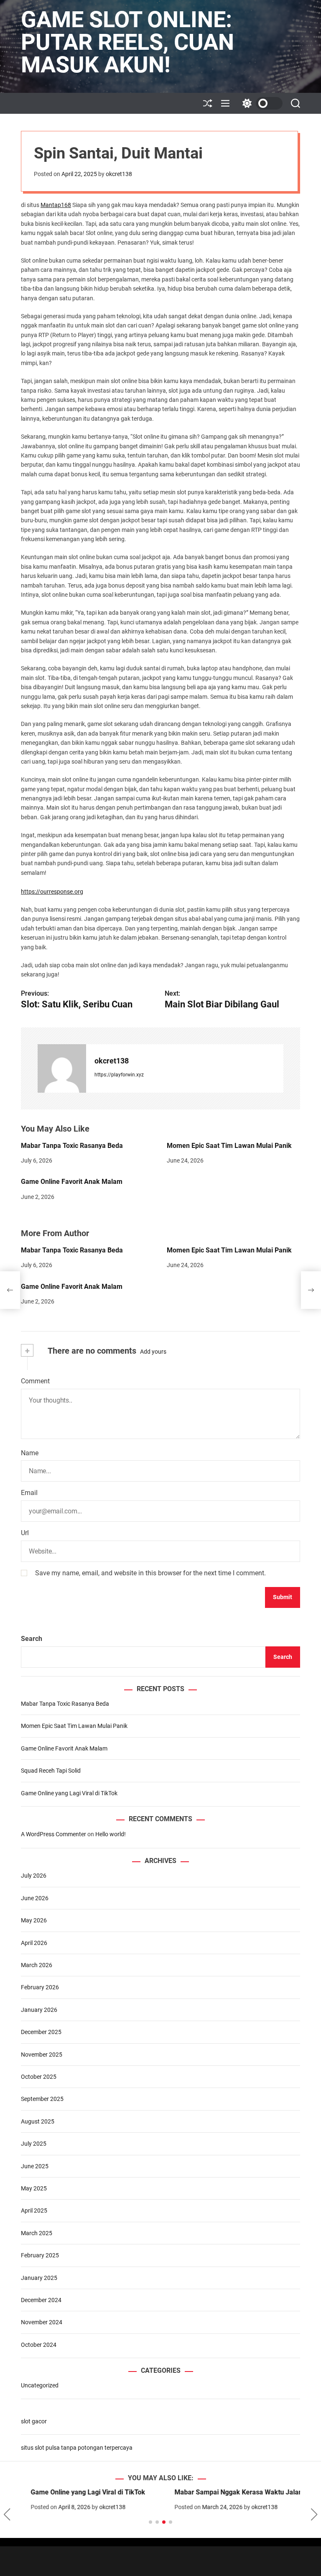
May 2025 (34, 2188)
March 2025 (37, 2233)
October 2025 (39, 2077)
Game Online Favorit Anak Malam (72, 1182)
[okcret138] (62, 1068)
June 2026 (35, 1898)
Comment (35, 1381)
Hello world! (111, 1834)
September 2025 (42, 2099)
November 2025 (42, 2055)
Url (25, 1533)
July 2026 (34, 1876)
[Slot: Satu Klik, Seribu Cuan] (10, 1290)
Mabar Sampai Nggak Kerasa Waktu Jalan (229, 2492)
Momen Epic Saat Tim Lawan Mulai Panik (229, 1146)
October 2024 (39, 2345)
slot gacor (34, 2421)
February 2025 (40, 2255)
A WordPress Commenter (53, 1834)
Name (30, 1453)
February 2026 (40, 1987)
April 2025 (34, 2211)
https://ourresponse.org (52, 892)
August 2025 (38, 2121)
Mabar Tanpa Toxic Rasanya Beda (72, 1146)
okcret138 (119, 174)
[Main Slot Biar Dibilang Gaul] (311, 1290)
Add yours (153, 1352)
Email (29, 1493)
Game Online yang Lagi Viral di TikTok (69, 1793)
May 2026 (34, 1920)
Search (32, 1639)
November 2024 (42, 2322)
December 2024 (41, 2300)
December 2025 (41, 2032)
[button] (7, 2515)
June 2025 (35, 2166)
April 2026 (34, 1943)
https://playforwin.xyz (119, 1075)
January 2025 (39, 2278)
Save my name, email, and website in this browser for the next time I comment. (150, 1573)
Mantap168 (56, 205)
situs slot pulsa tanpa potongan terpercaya (77, 2448)
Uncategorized (40, 2385)
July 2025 (34, 2144)
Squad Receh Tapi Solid (51, 1771)
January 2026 (39, 2010)
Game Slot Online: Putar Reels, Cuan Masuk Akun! (127, 42)
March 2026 (37, 1965)
